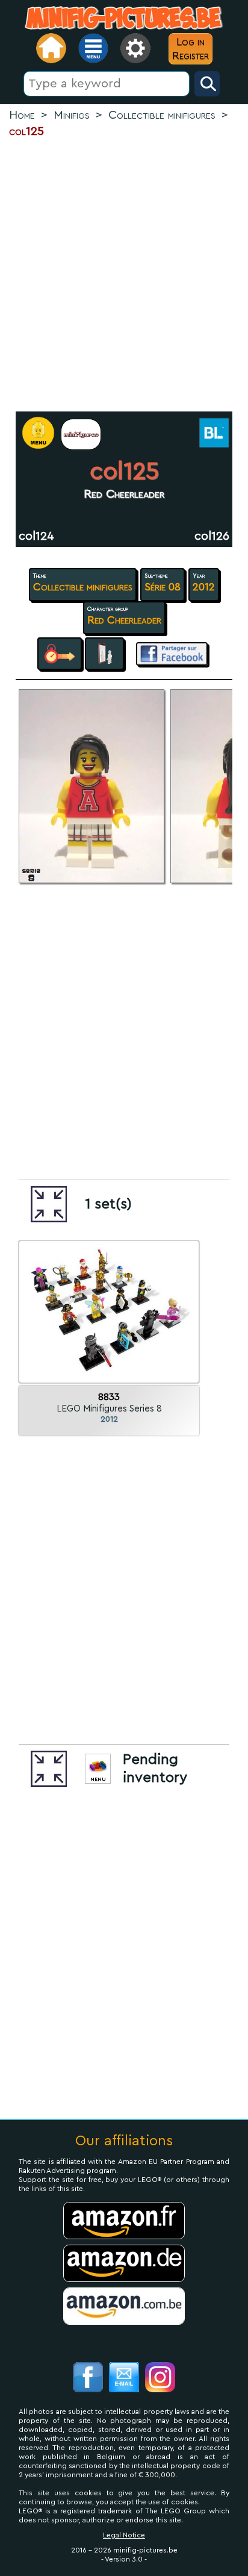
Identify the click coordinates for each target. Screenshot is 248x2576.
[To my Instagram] (160, 2379)
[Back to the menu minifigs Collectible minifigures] (81, 434)
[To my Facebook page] (88, 2379)
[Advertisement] (124, 275)
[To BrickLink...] (213, 434)
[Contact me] (124, 2379)
